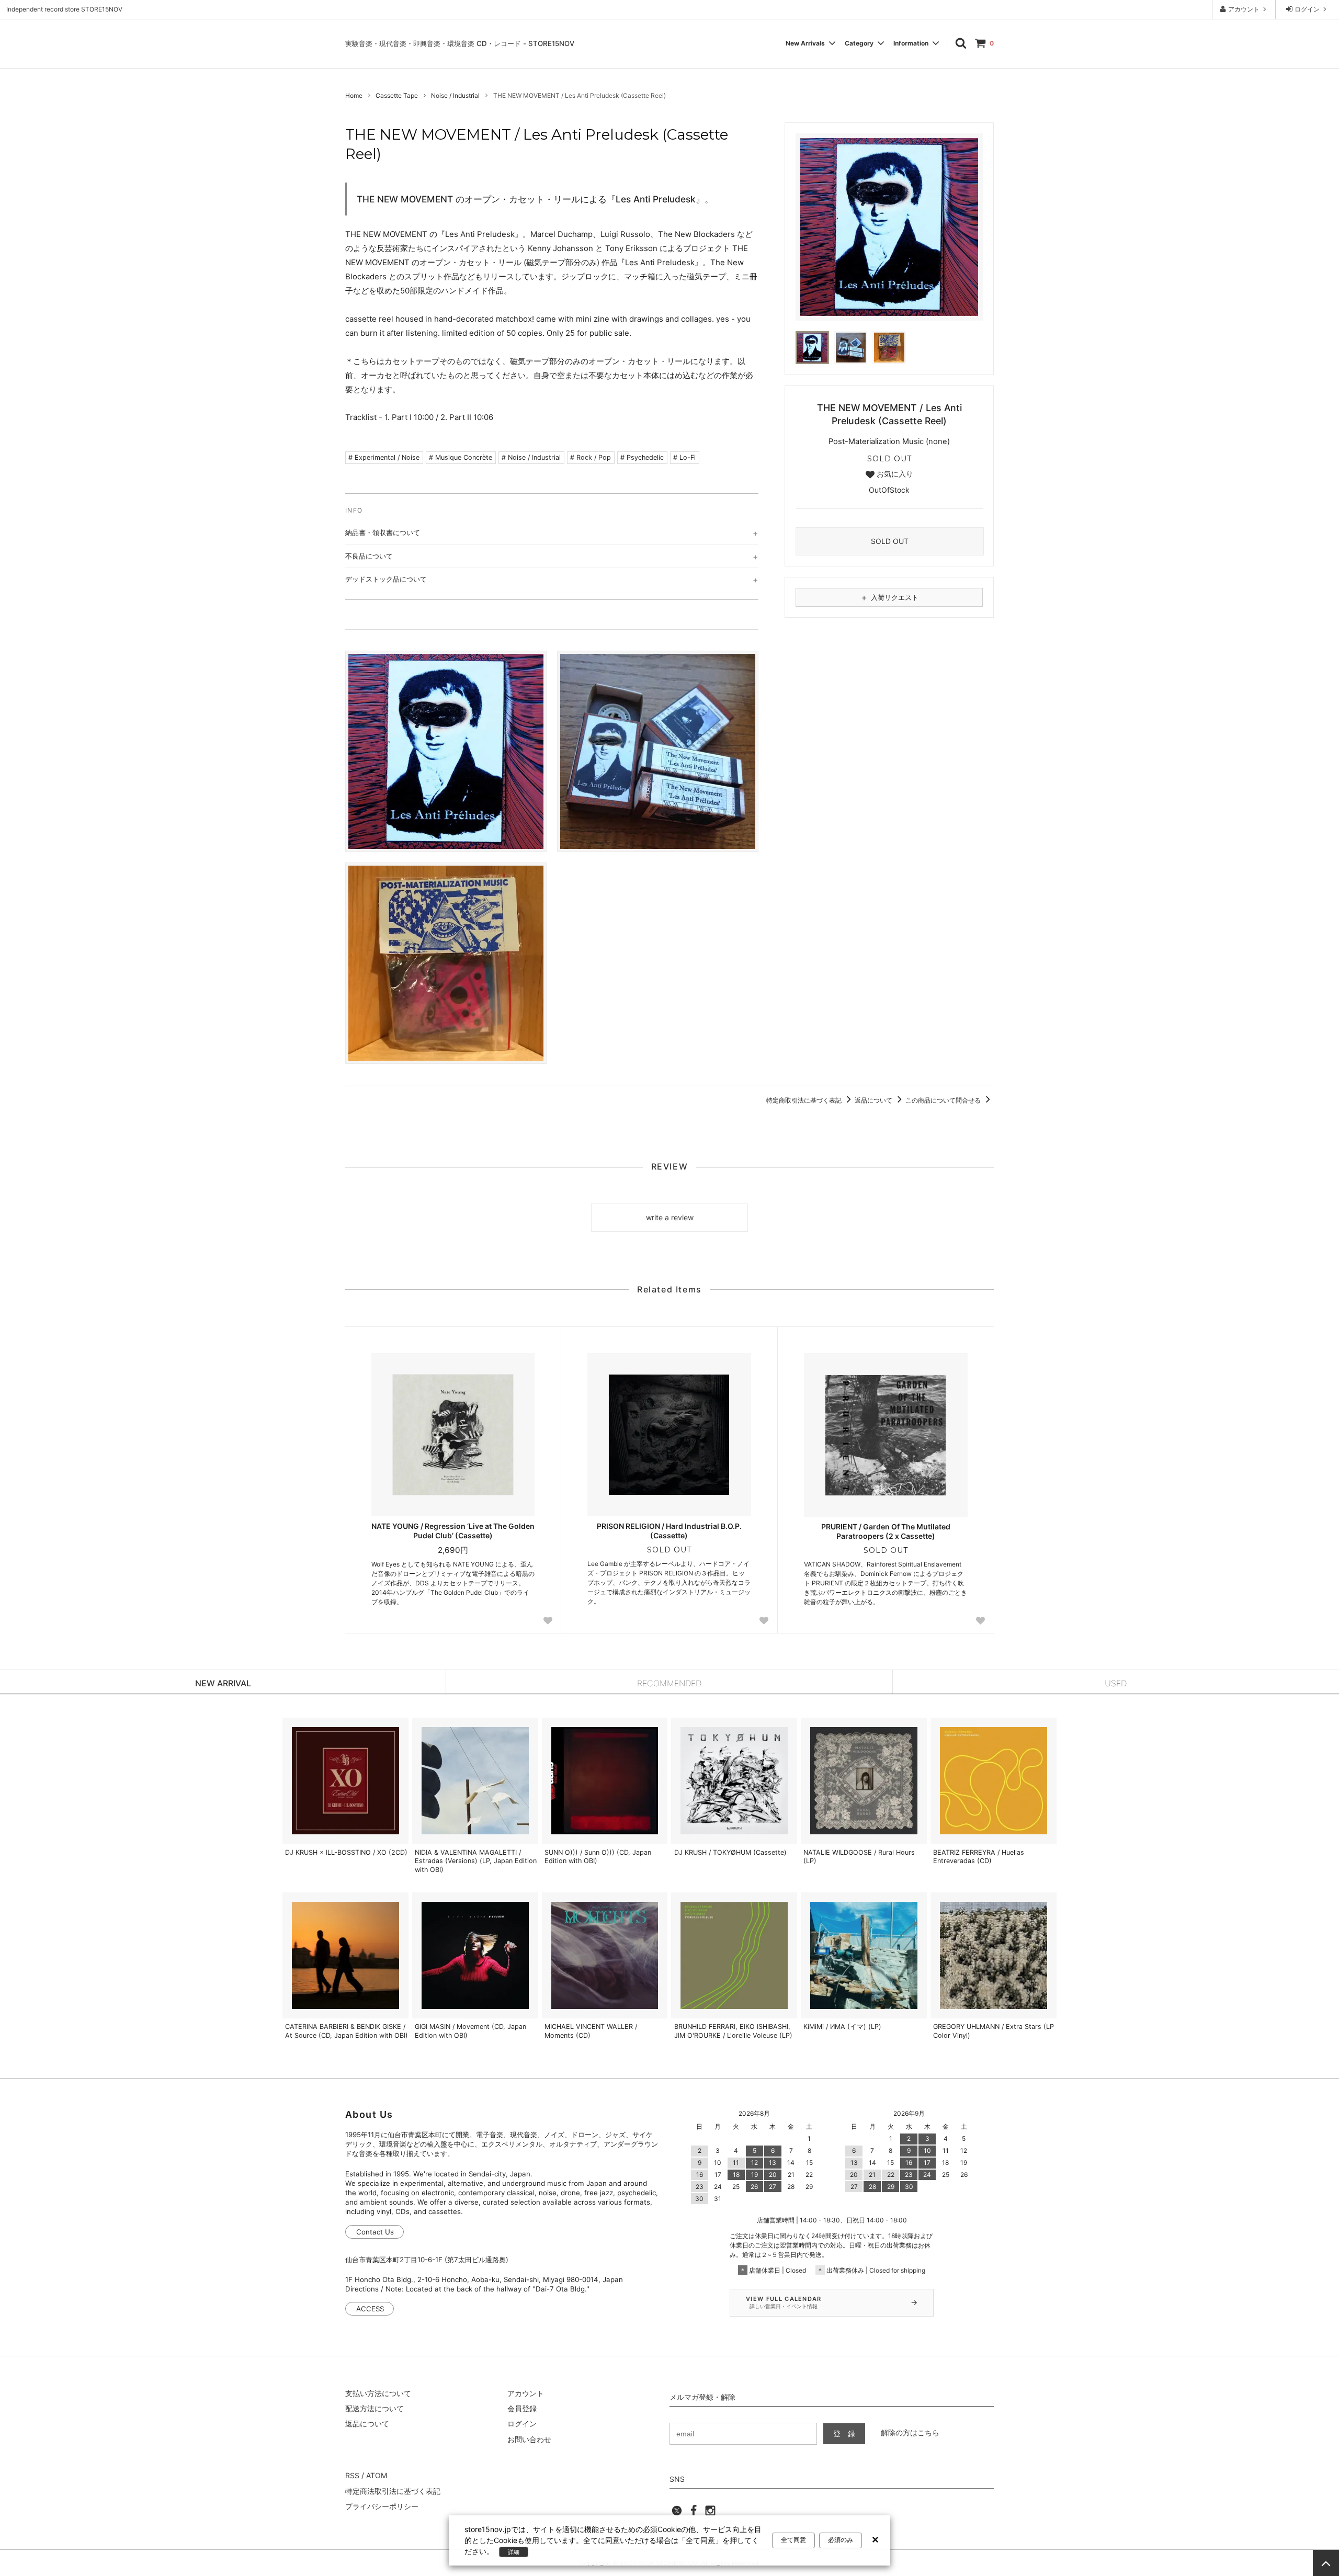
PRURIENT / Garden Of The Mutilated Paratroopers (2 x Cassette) (886, 1531)
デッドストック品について (386, 579)
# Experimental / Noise (384, 457)
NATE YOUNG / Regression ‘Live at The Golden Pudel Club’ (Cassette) (453, 1531)
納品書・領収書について (383, 532)
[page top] (1326, 2563)
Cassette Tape (397, 95)
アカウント (1244, 9)
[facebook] (694, 2513)
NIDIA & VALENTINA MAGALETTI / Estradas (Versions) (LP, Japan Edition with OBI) (476, 1861)
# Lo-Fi (684, 457)
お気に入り (894, 474)
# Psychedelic (642, 457)
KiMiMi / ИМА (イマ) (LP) (842, 2027)
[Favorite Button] (548, 1621)
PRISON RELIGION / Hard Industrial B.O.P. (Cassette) (669, 1531)
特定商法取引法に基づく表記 (393, 2491)
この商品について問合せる (944, 1100)
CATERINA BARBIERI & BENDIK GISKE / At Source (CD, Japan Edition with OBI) (347, 2031)
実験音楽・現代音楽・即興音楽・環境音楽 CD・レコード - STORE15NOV (460, 43)
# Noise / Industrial (531, 457)
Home (354, 95)
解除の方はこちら (910, 2432)
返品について (874, 1100)
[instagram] (710, 2513)
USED (1116, 1683)
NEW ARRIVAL (223, 1683)
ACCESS (370, 2309)
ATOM (377, 2475)
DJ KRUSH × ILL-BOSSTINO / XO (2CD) (346, 1852)
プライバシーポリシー (382, 2506)
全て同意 (793, 2540)
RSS (352, 2475)
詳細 (514, 2552)
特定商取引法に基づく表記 (805, 1100)
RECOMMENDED (669, 1683)
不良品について (369, 556)
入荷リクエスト (889, 597)
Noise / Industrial (455, 95)
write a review (670, 1217)
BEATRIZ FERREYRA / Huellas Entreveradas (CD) (979, 1857)
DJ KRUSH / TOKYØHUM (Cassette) (730, 1852)
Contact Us (375, 2232)
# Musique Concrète (461, 457)
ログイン (1307, 9)
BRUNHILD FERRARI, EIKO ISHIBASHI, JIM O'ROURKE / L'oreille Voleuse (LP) (733, 2031)
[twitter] (677, 2513)
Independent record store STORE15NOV (64, 9)
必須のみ (841, 2540)
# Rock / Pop (591, 457)
